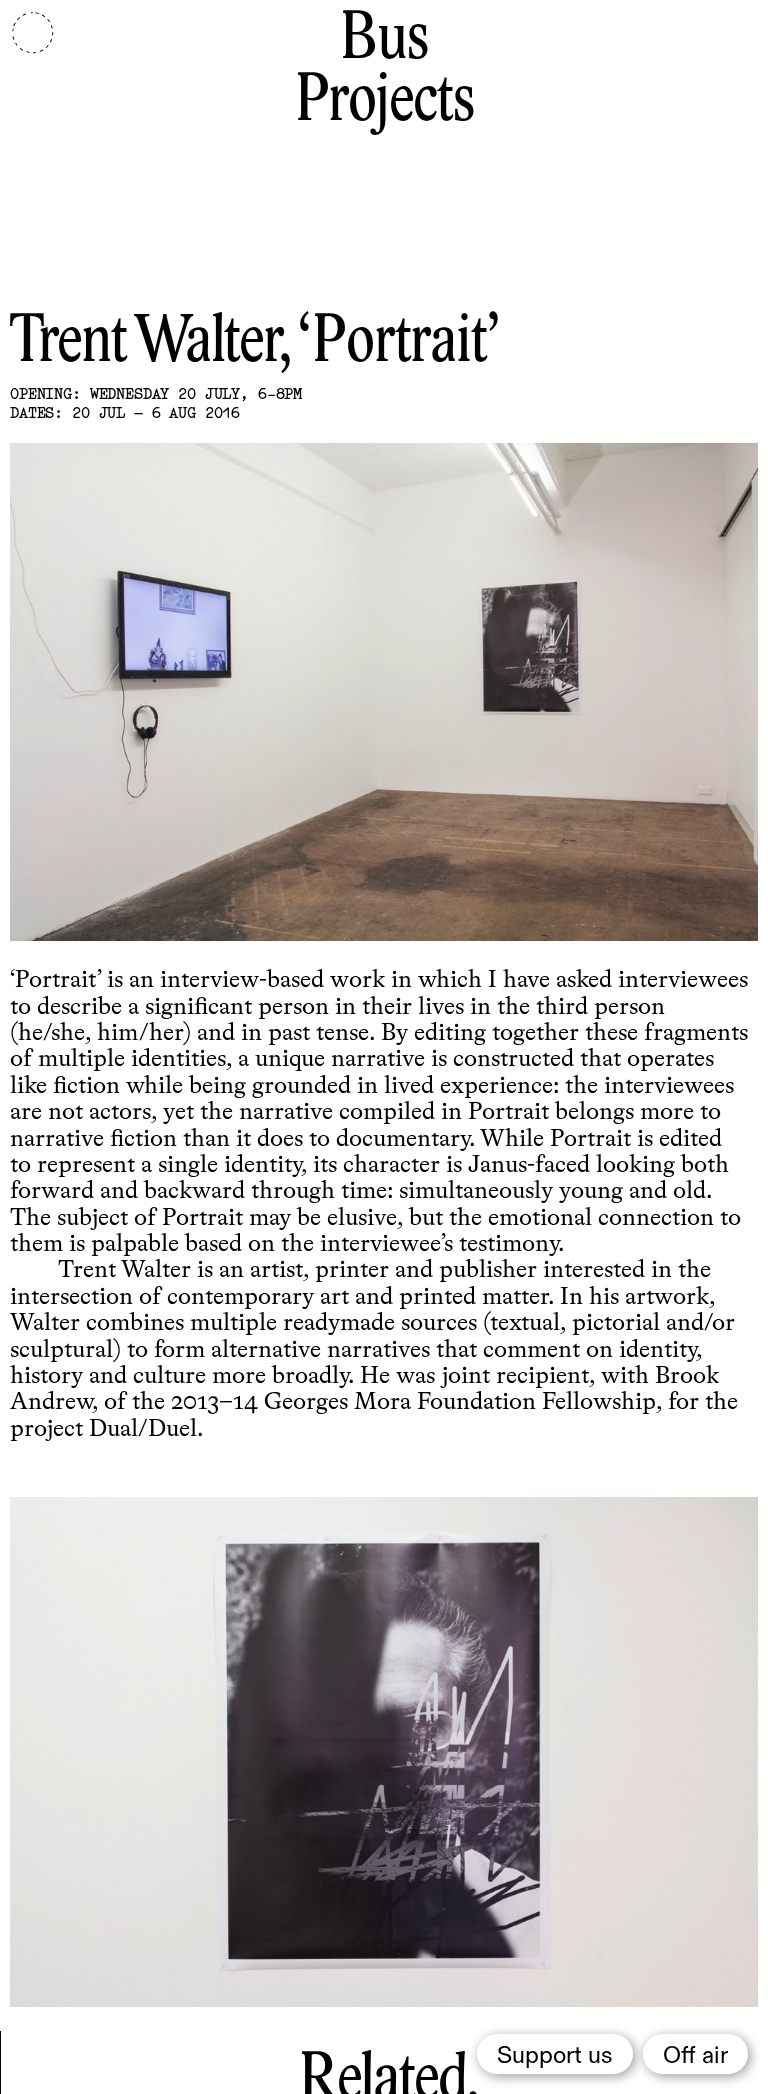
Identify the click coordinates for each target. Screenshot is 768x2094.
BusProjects (384, 71)
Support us (555, 2056)
